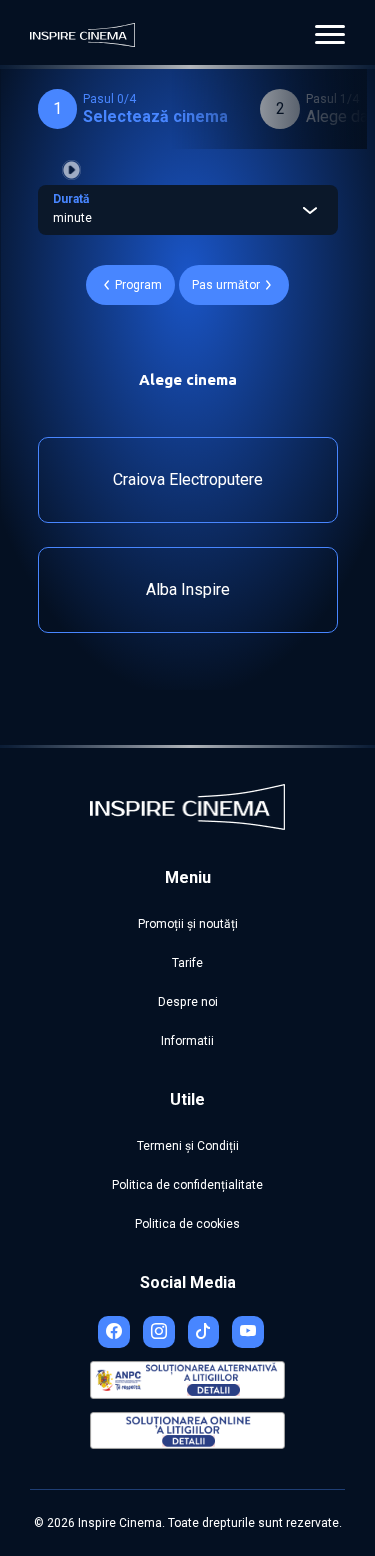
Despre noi (188, 1002)
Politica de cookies (187, 1224)
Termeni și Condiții (188, 1146)
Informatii (187, 1041)
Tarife (187, 963)
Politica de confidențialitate (187, 1185)
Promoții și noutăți (188, 924)
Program (138, 285)
